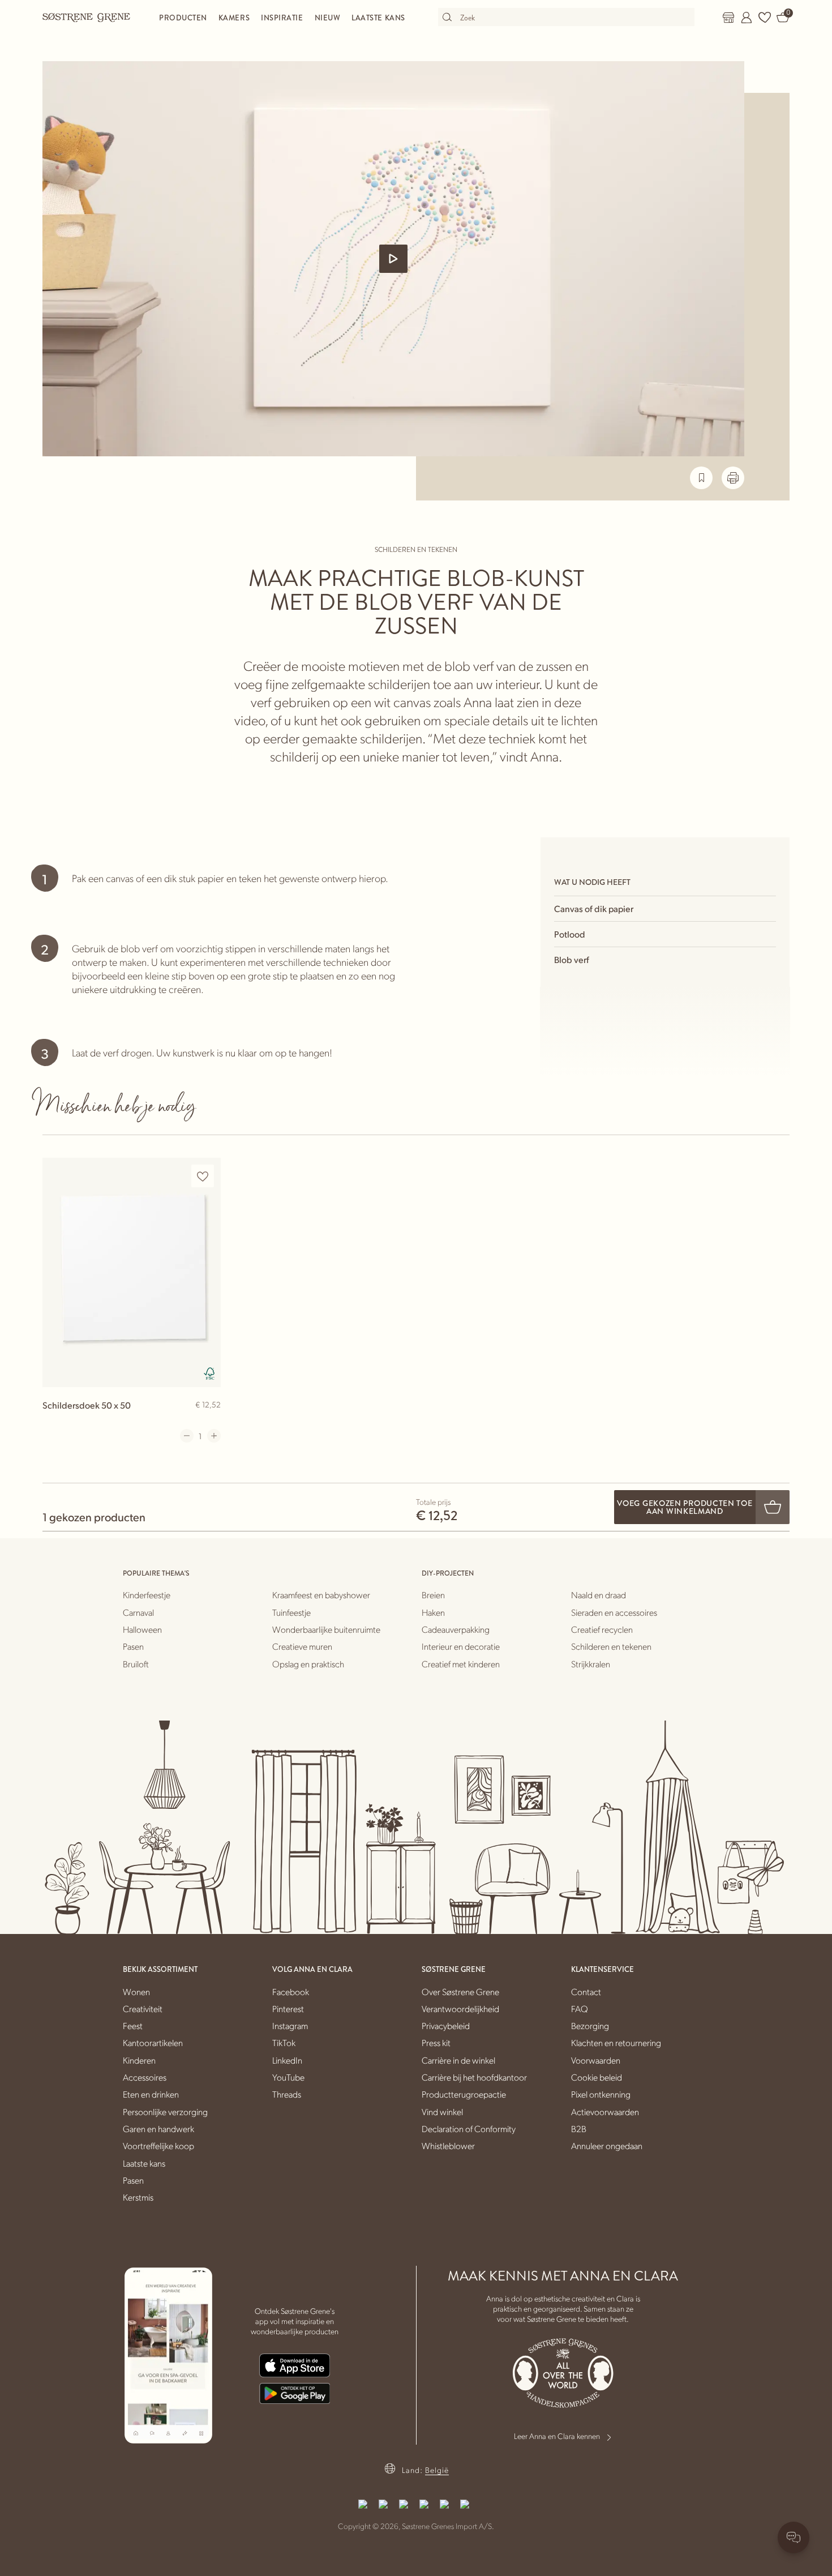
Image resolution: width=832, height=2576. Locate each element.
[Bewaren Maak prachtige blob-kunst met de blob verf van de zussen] (701, 478)
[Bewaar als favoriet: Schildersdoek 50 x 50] (203, 1176)
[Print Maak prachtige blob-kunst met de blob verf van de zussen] (733, 478)
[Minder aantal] (187, 1436)
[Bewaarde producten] (765, 18)
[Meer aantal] (214, 1436)
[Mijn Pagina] (747, 18)
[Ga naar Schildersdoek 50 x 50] (132, 1272)
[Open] (393, 259)
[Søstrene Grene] (87, 17)
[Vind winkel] (728, 18)
